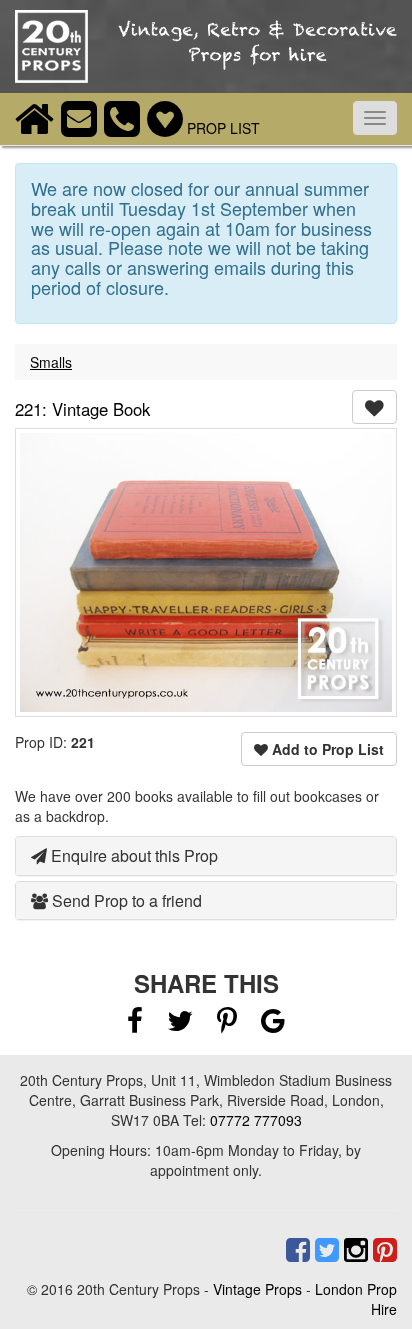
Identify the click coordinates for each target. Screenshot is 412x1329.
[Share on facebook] (135, 1025)
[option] (206, 572)
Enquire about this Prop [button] (132, 855)
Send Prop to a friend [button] (125, 900)
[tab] (206, 856)
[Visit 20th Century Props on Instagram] (353, 1250)
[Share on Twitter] (182, 1025)
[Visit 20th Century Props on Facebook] (295, 1250)
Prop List (221, 128)
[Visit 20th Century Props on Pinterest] (382, 1250)
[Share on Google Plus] (273, 1025)
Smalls (51, 362)
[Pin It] (227, 1025)
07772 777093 (256, 1120)
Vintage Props (257, 1289)
